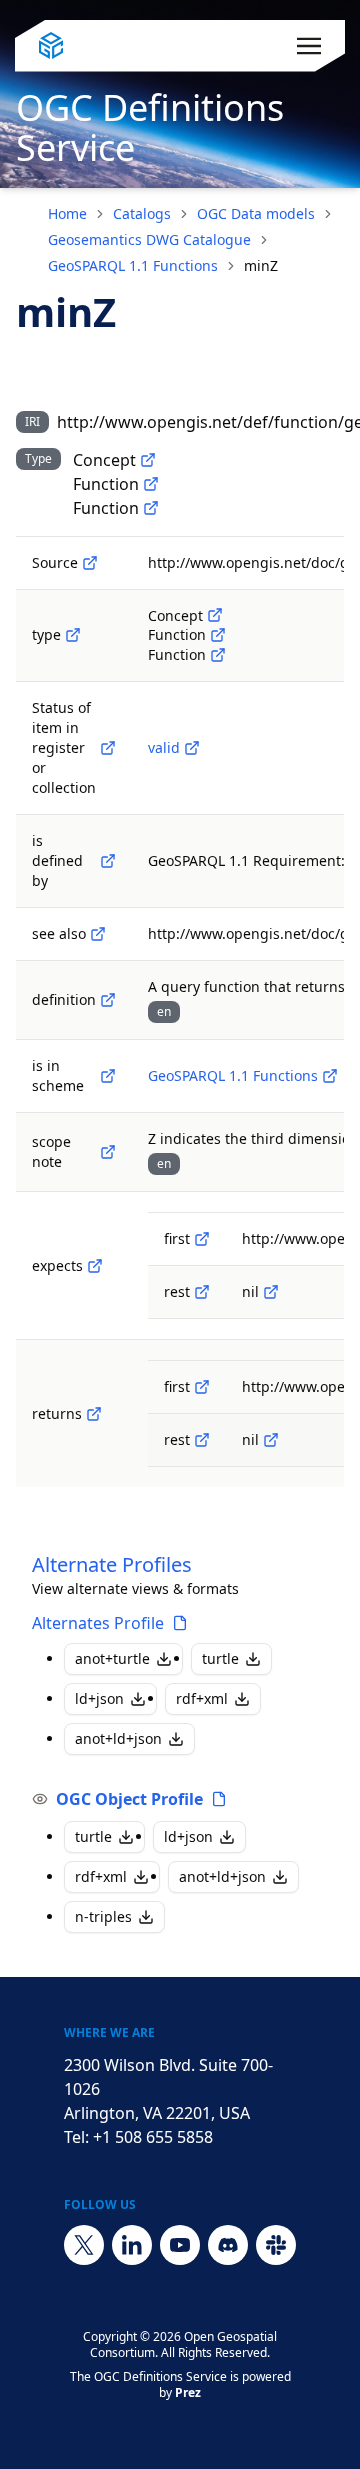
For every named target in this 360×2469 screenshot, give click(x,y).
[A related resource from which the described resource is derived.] (90, 563)
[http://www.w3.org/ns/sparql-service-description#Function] (151, 484)
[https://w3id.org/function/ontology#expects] (95, 1266)
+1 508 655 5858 (153, 2137)
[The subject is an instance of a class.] (73, 635)
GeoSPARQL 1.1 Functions (133, 265)
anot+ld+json (118, 1738)
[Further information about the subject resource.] (98, 934)
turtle (220, 1658)
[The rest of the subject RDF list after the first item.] (202, 1292)
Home (67, 213)
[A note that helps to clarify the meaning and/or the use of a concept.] (108, 1152)
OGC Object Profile (129, 1799)
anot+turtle (112, 1658)
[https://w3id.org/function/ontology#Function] (151, 508)
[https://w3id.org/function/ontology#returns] (94, 1414)
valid (164, 747)
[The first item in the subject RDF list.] (202, 1239)
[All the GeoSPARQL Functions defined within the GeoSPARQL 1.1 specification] (330, 1076)
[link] (261, 266)
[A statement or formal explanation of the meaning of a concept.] (108, 1000)
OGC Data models (256, 213)
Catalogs (142, 213)
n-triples (103, 1916)
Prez (188, 2392)
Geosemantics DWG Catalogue (149, 239)
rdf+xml (202, 1698)
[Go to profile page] (180, 1623)
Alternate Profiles (112, 1564)
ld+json (99, 1698)
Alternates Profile (98, 1623)
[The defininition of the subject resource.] (108, 861)
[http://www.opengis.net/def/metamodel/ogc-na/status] (108, 748)
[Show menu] (309, 46)
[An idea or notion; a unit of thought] (148, 460)
